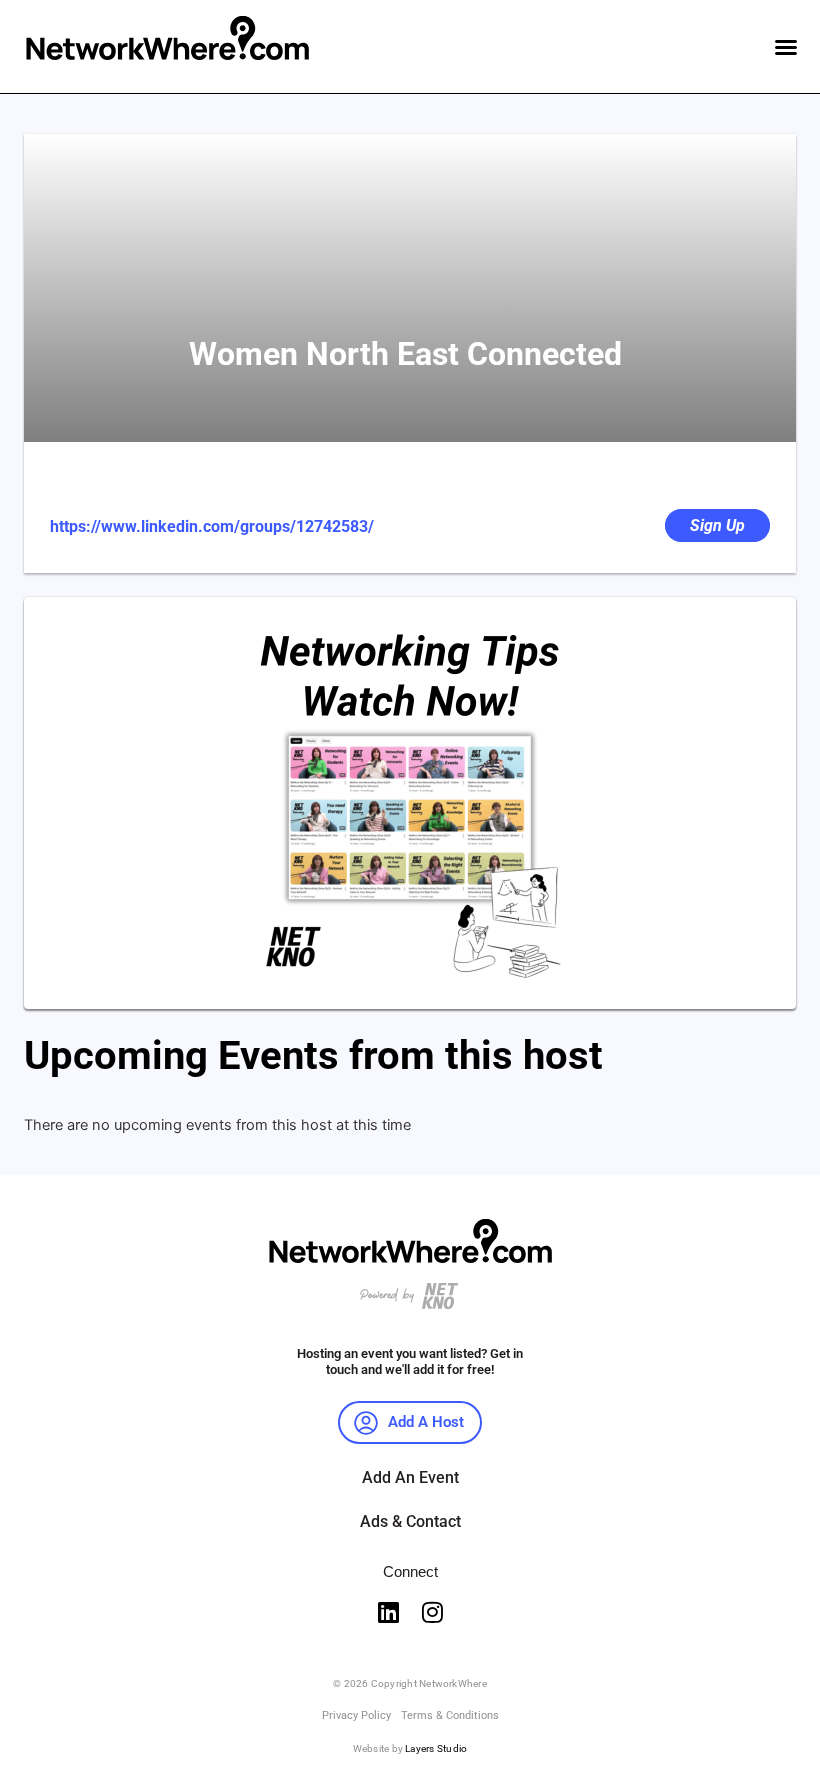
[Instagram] (432, 1612)
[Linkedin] (388, 1612)
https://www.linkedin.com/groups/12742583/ (212, 526)
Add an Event (410, 1477)
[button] (786, 47)
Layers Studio (436, 1748)
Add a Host (426, 1422)
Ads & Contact (410, 1521)
